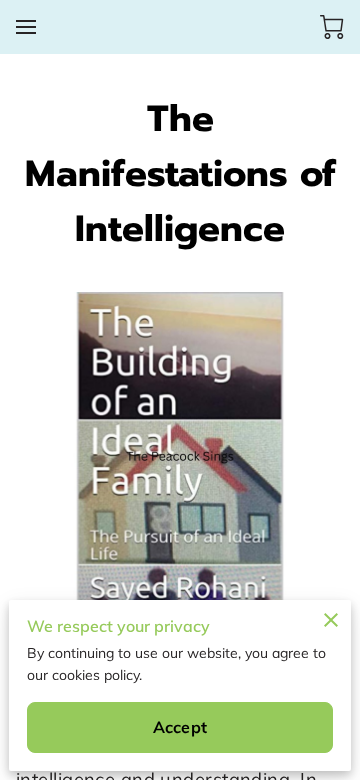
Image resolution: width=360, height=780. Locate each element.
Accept (180, 727)
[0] (332, 27)
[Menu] (26, 27)
